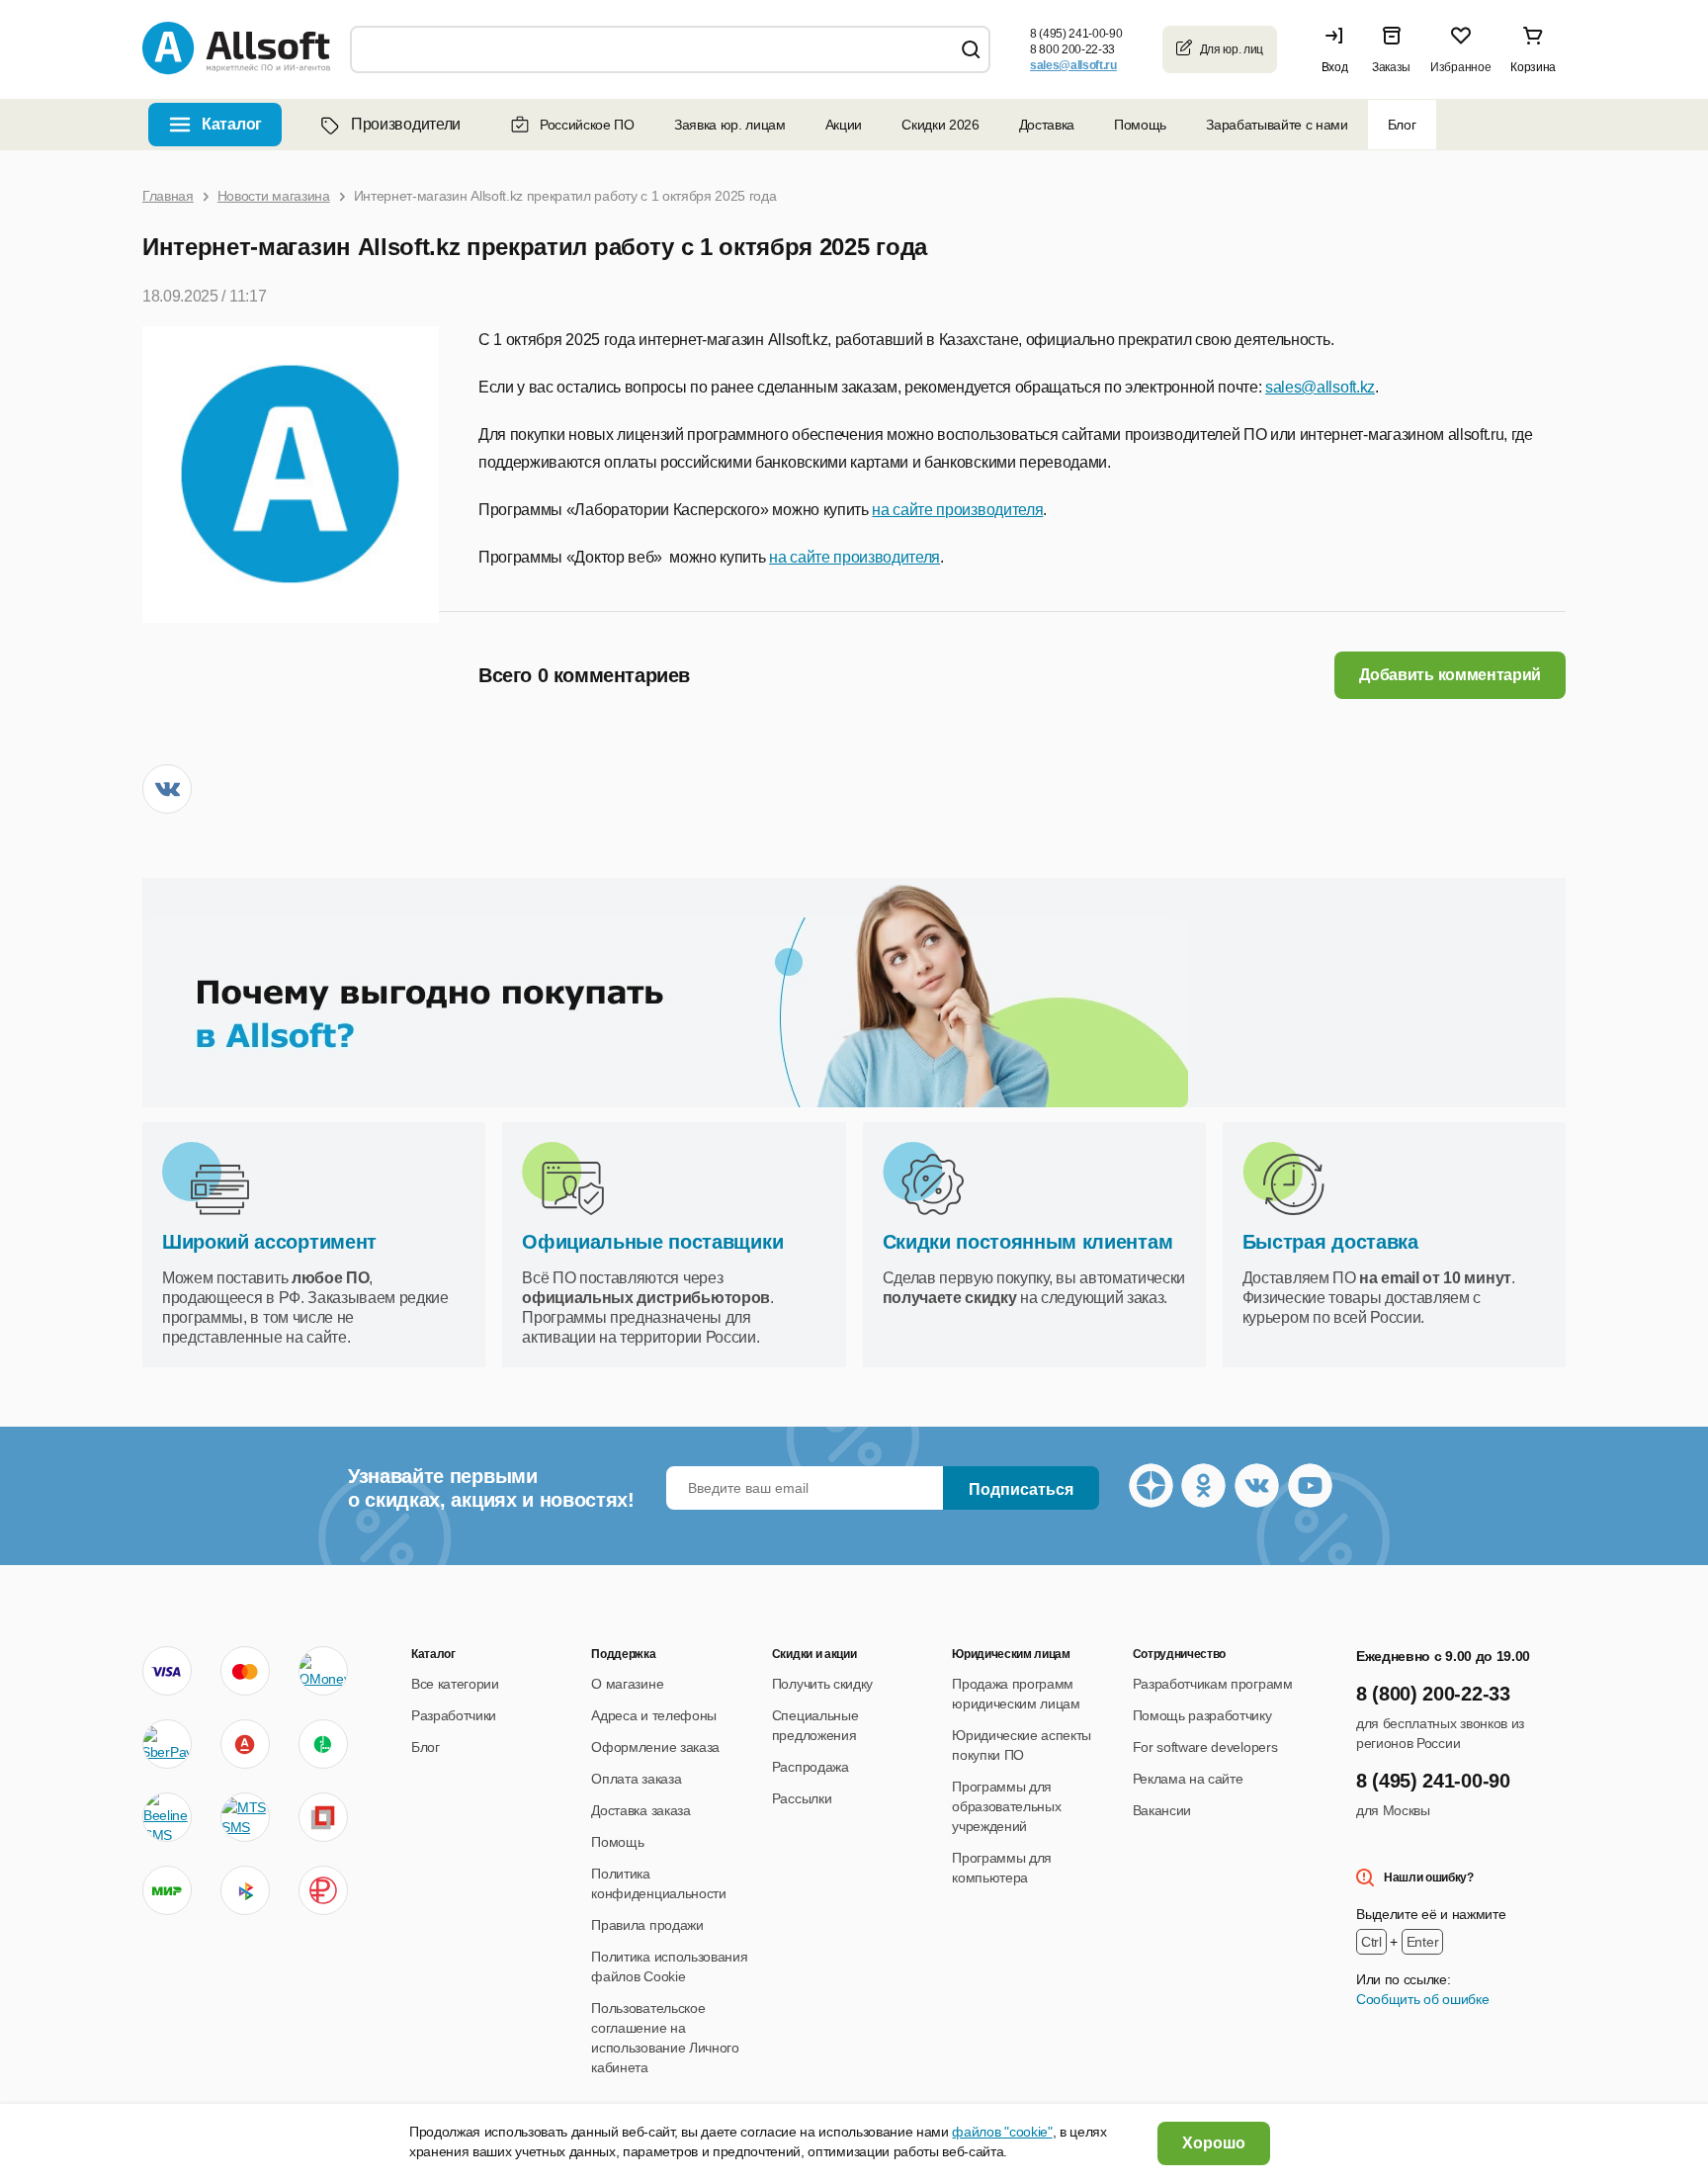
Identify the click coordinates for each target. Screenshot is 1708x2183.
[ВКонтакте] (167, 789)
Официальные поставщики (652, 1242)
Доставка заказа (640, 1810)
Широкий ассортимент (269, 1242)
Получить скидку (822, 1684)
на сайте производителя (957, 510)
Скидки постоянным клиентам (1028, 1242)
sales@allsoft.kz (1320, 387)
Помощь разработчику (1202, 1715)
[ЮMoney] (323, 1671)
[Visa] (167, 1671)
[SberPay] (167, 1744)
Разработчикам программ (1213, 1684)
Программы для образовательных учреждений (1006, 1806)
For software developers (1205, 1747)
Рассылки (802, 1798)
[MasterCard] (245, 1671)
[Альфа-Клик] (245, 1744)
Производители (406, 124)
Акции (844, 125)
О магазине (627, 1684)
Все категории (455, 1684)
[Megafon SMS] (323, 1744)
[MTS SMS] (245, 1817)
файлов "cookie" (1002, 2132)
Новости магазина (274, 196)
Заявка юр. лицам (730, 125)
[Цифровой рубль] (323, 1890)
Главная (168, 196)
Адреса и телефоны (654, 1715)
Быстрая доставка (1330, 1242)
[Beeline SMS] (167, 1817)
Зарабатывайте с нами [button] (1277, 125)
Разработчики (454, 1715)
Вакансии (1162, 1810)
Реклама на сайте (1188, 1779)
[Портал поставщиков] (323, 1817)
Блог (1402, 125)
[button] (1339, 49)
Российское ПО (587, 125)
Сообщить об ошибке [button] (1422, 1999)
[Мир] (167, 1890)
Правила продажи (647, 1925)
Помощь (1140, 125)
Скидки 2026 (940, 125)
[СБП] (245, 1890)
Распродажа (811, 1767)
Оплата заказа (636, 1779)
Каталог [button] (232, 124)
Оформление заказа (655, 1747)
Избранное (1460, 67)
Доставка (1047, 125)
